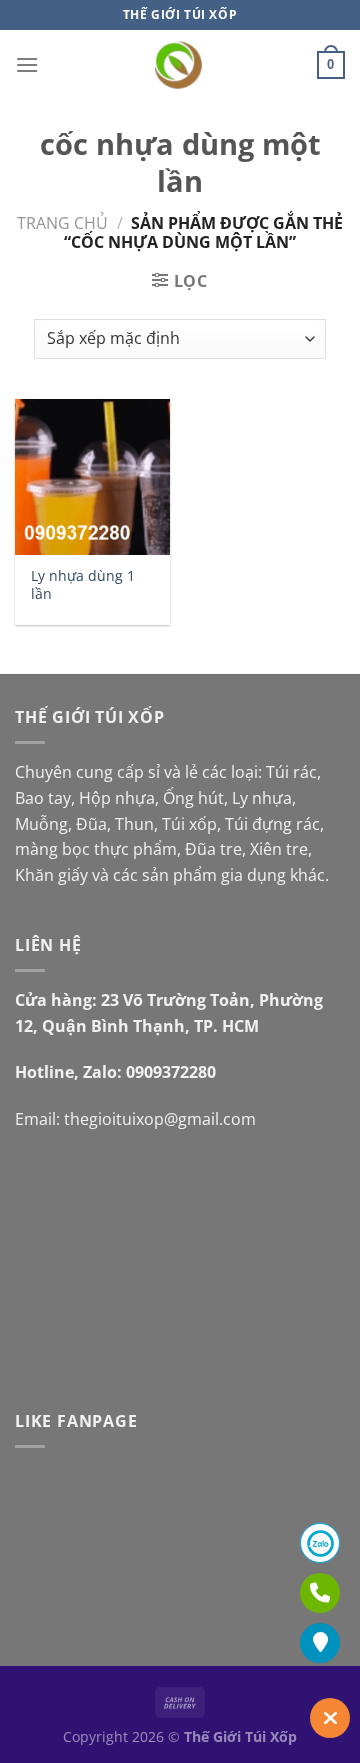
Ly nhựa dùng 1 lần (83, 584)
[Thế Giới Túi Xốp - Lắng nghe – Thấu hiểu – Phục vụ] (180, 65)
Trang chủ (62, 223)
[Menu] (27, 64)
